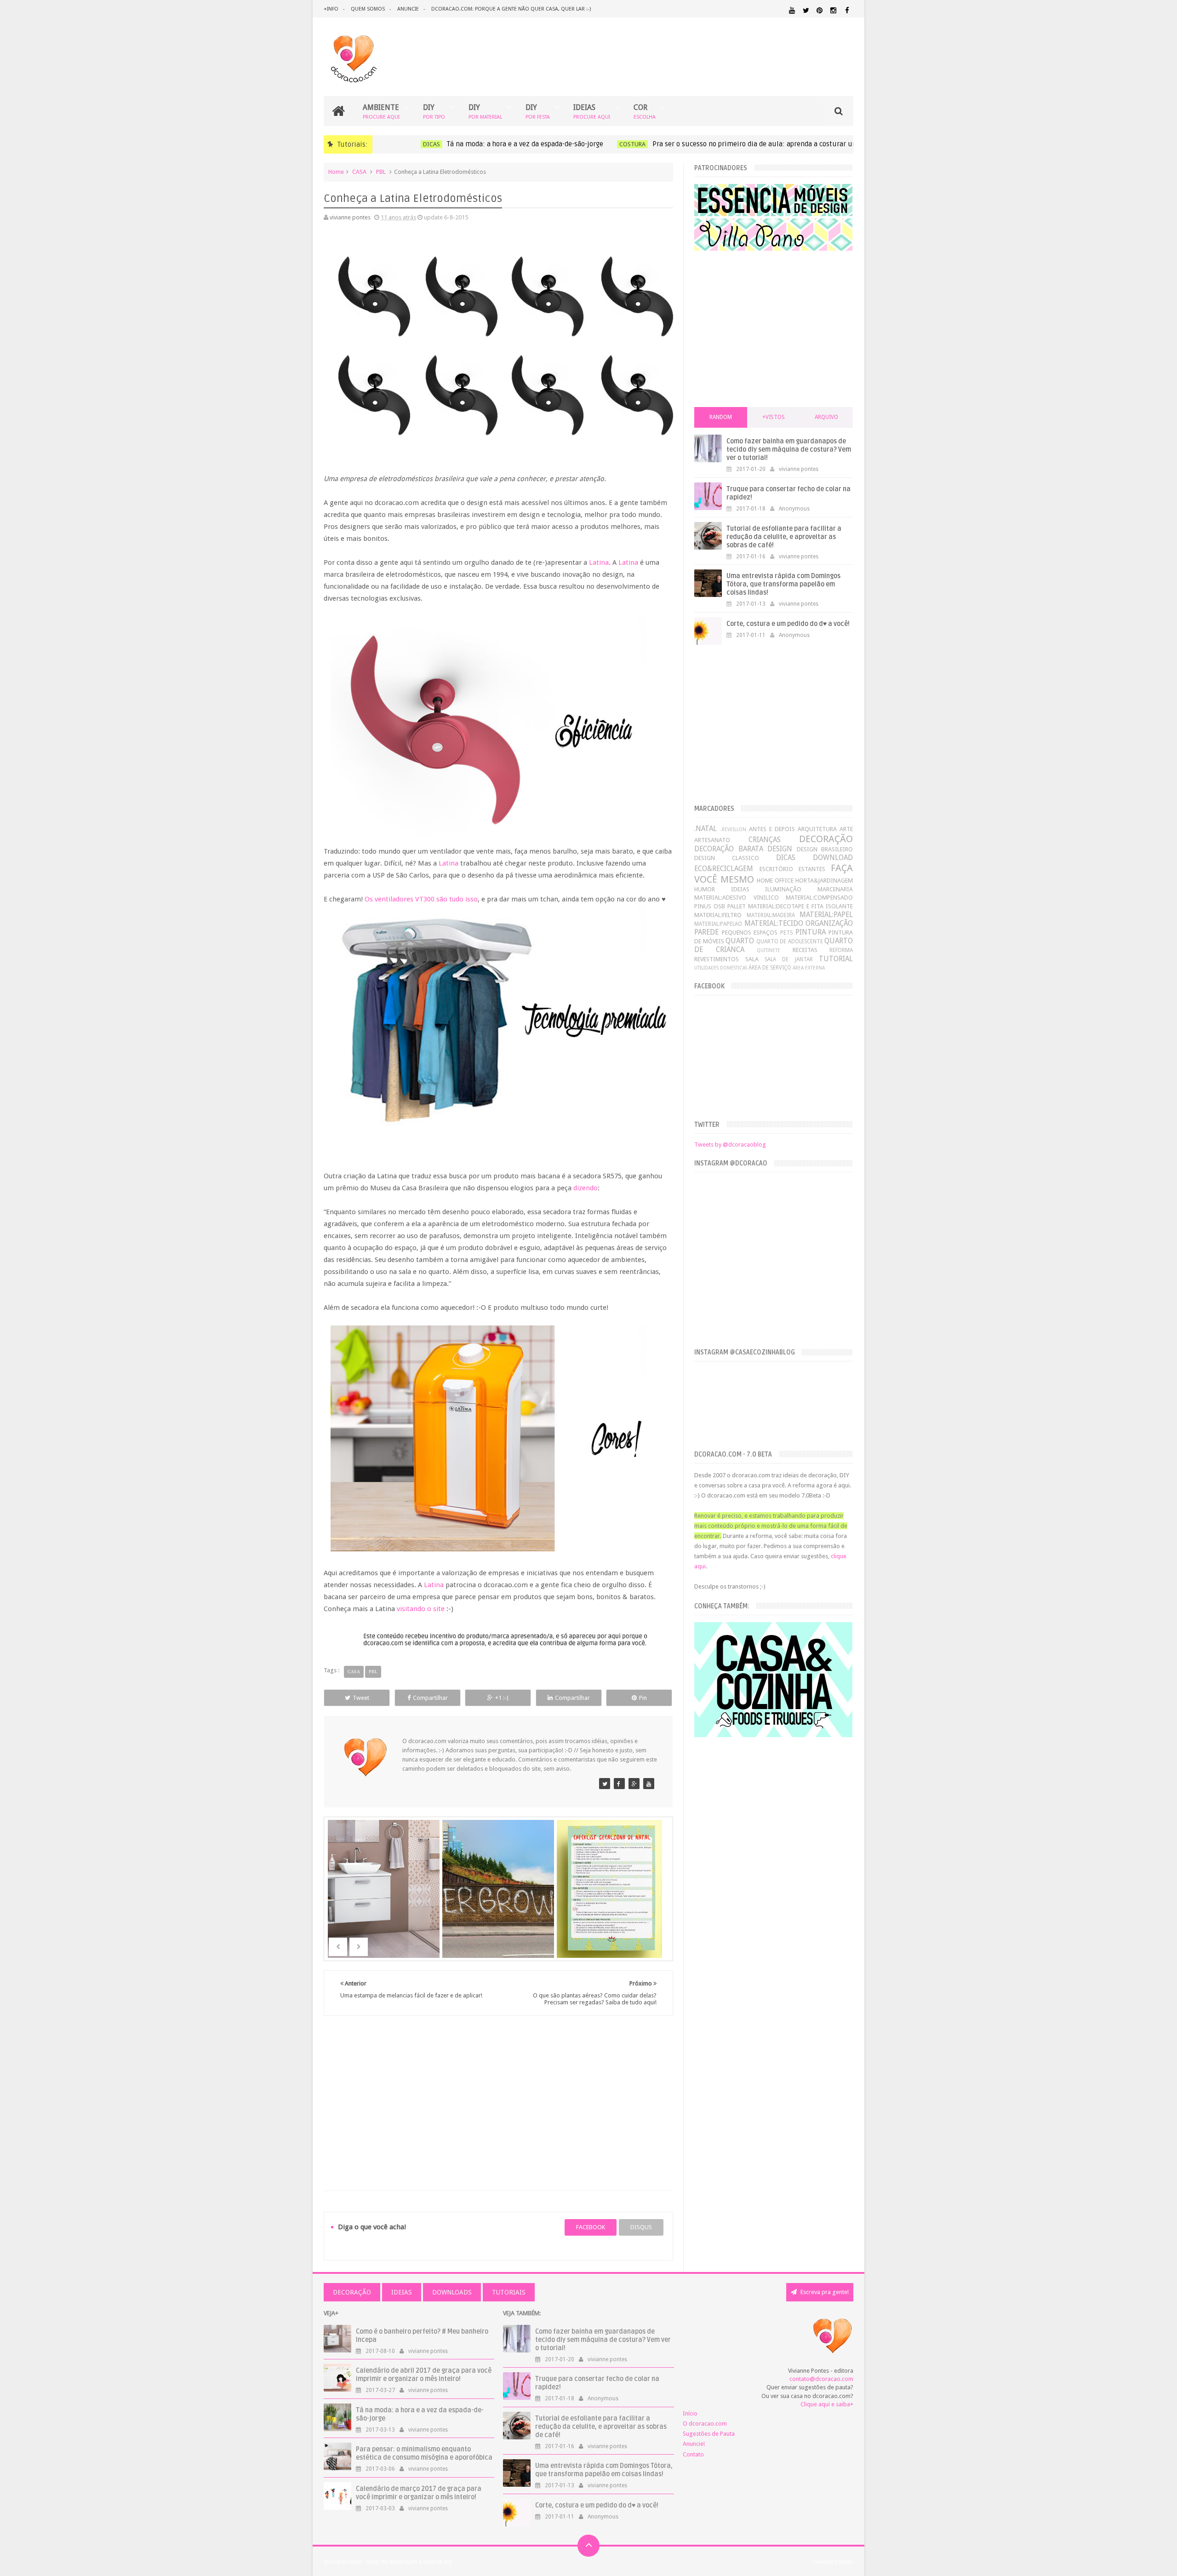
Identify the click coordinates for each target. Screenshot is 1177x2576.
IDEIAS (592, 111)
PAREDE (706, 932)
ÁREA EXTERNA (809, 968)
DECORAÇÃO (826, 839)
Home (336, 172)
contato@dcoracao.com (821, 2379)
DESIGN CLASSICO (727, 858)
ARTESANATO (712, 840)
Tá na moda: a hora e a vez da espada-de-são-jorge (499, 144)
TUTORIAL (836, 959)
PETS (786, 933)
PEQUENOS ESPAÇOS (750, 932)
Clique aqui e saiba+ (827, 2404)
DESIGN (780, 849)
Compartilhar (430, 1698)
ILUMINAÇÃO (783, 889)
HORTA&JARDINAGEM (824, 881)
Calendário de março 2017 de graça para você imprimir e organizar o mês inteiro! (419, 2493)
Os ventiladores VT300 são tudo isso (421, 899)
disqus (641, 2227)
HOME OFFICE (775, 881)
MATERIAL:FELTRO (718, 915)
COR (645, 111)
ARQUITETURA (817, 829)
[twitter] (806, 10)
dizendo (586, 1188)
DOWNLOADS (452, 2292)
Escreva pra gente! (824, 2292)
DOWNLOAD (833, 858)
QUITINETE (768, 950)
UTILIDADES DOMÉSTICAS (721, 968)
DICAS (405, 144)
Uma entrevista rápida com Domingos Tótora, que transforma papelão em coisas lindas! (783, 584)
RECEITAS (805, 950)
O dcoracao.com (705, 2424)
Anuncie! (694, 2444)
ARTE (846, 829)
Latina (599, 562)
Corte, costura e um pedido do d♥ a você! (788, 624)
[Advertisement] (498, 2092)
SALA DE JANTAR (789, 959)
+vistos (774, 417)
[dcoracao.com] (605, 1784)
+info (331, 9)
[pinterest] (820, 10)
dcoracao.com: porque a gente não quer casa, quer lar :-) (511, 9)
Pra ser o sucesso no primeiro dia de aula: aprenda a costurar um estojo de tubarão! (759, 144)
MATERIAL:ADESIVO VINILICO (736, 898)
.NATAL (706, 829)
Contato (693, 2454)
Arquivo (826, 417)
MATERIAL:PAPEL (826, 915)
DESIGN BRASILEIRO (825, 849)
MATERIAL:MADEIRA (771, 915)
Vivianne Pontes (833, 2562)
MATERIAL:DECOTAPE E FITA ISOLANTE (800, 906)
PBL (381, 172)
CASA (359, 172)
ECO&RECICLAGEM (724, 869)
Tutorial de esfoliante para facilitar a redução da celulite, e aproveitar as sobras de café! (784, 537)
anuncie (408, 9)
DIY (434, 111)
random (721, 417)
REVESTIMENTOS (717, 959)
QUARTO (740, 941)
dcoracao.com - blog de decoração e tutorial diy (388, 2562)
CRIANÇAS (765, 840)
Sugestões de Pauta (709, 2434)
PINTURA (811, 932)
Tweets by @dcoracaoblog (730, 1145)
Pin (643, 1698)
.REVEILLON (733, 829)
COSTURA (606, 144)
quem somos (368, 9)
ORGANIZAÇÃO (829, 923)
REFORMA (841, 950)
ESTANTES (812, 869)
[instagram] (833, 10)
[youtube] (792, 10)
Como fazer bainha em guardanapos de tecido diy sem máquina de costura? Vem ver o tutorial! (789, 450)
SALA (752, 959)
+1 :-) (502, 1698)
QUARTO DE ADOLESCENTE (790, 941)
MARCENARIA (835, 889)
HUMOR (705, 889)
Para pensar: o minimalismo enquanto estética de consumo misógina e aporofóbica (424, 2453)
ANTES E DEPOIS (772, 829)
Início (690, 2413)
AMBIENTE (381, 111)
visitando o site (421, 1609)
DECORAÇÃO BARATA (728, 849)
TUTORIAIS (509, 2292)
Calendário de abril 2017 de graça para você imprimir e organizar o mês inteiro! (424, 2375)
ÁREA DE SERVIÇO (770, 968)
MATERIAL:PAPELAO (718, 924)
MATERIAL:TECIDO (774, 923)
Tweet (361, 1698)
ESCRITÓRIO (776, 869)
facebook (591, 2227)
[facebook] (847, 10)
